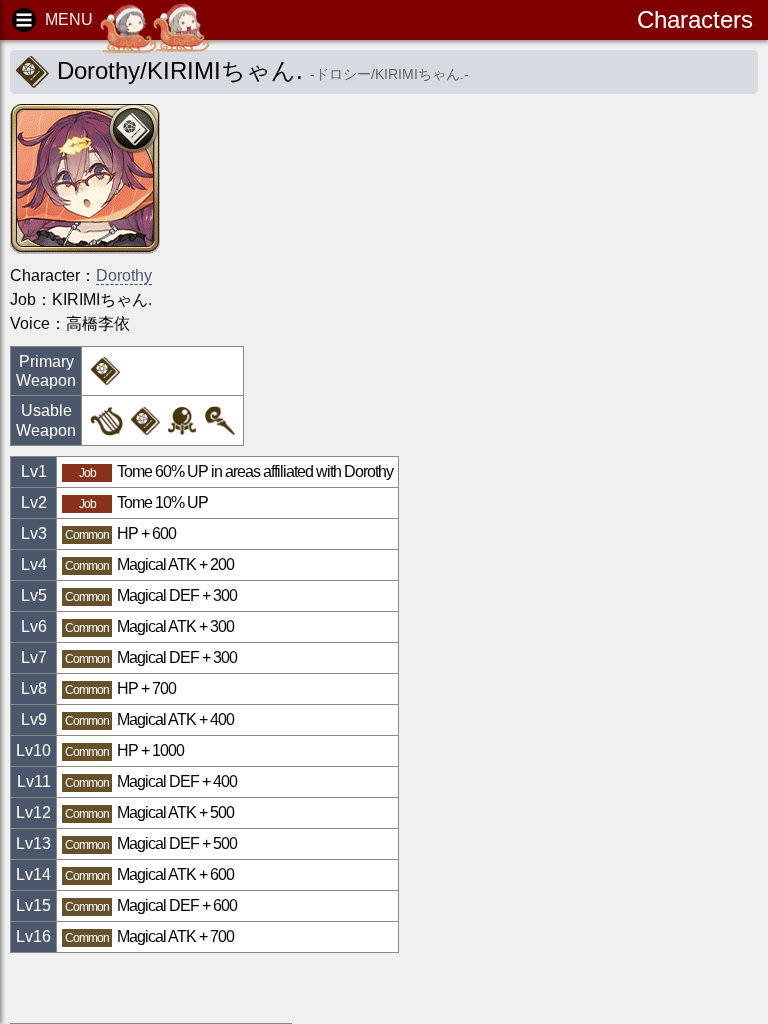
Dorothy (124, 275)
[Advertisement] (170, 988)
